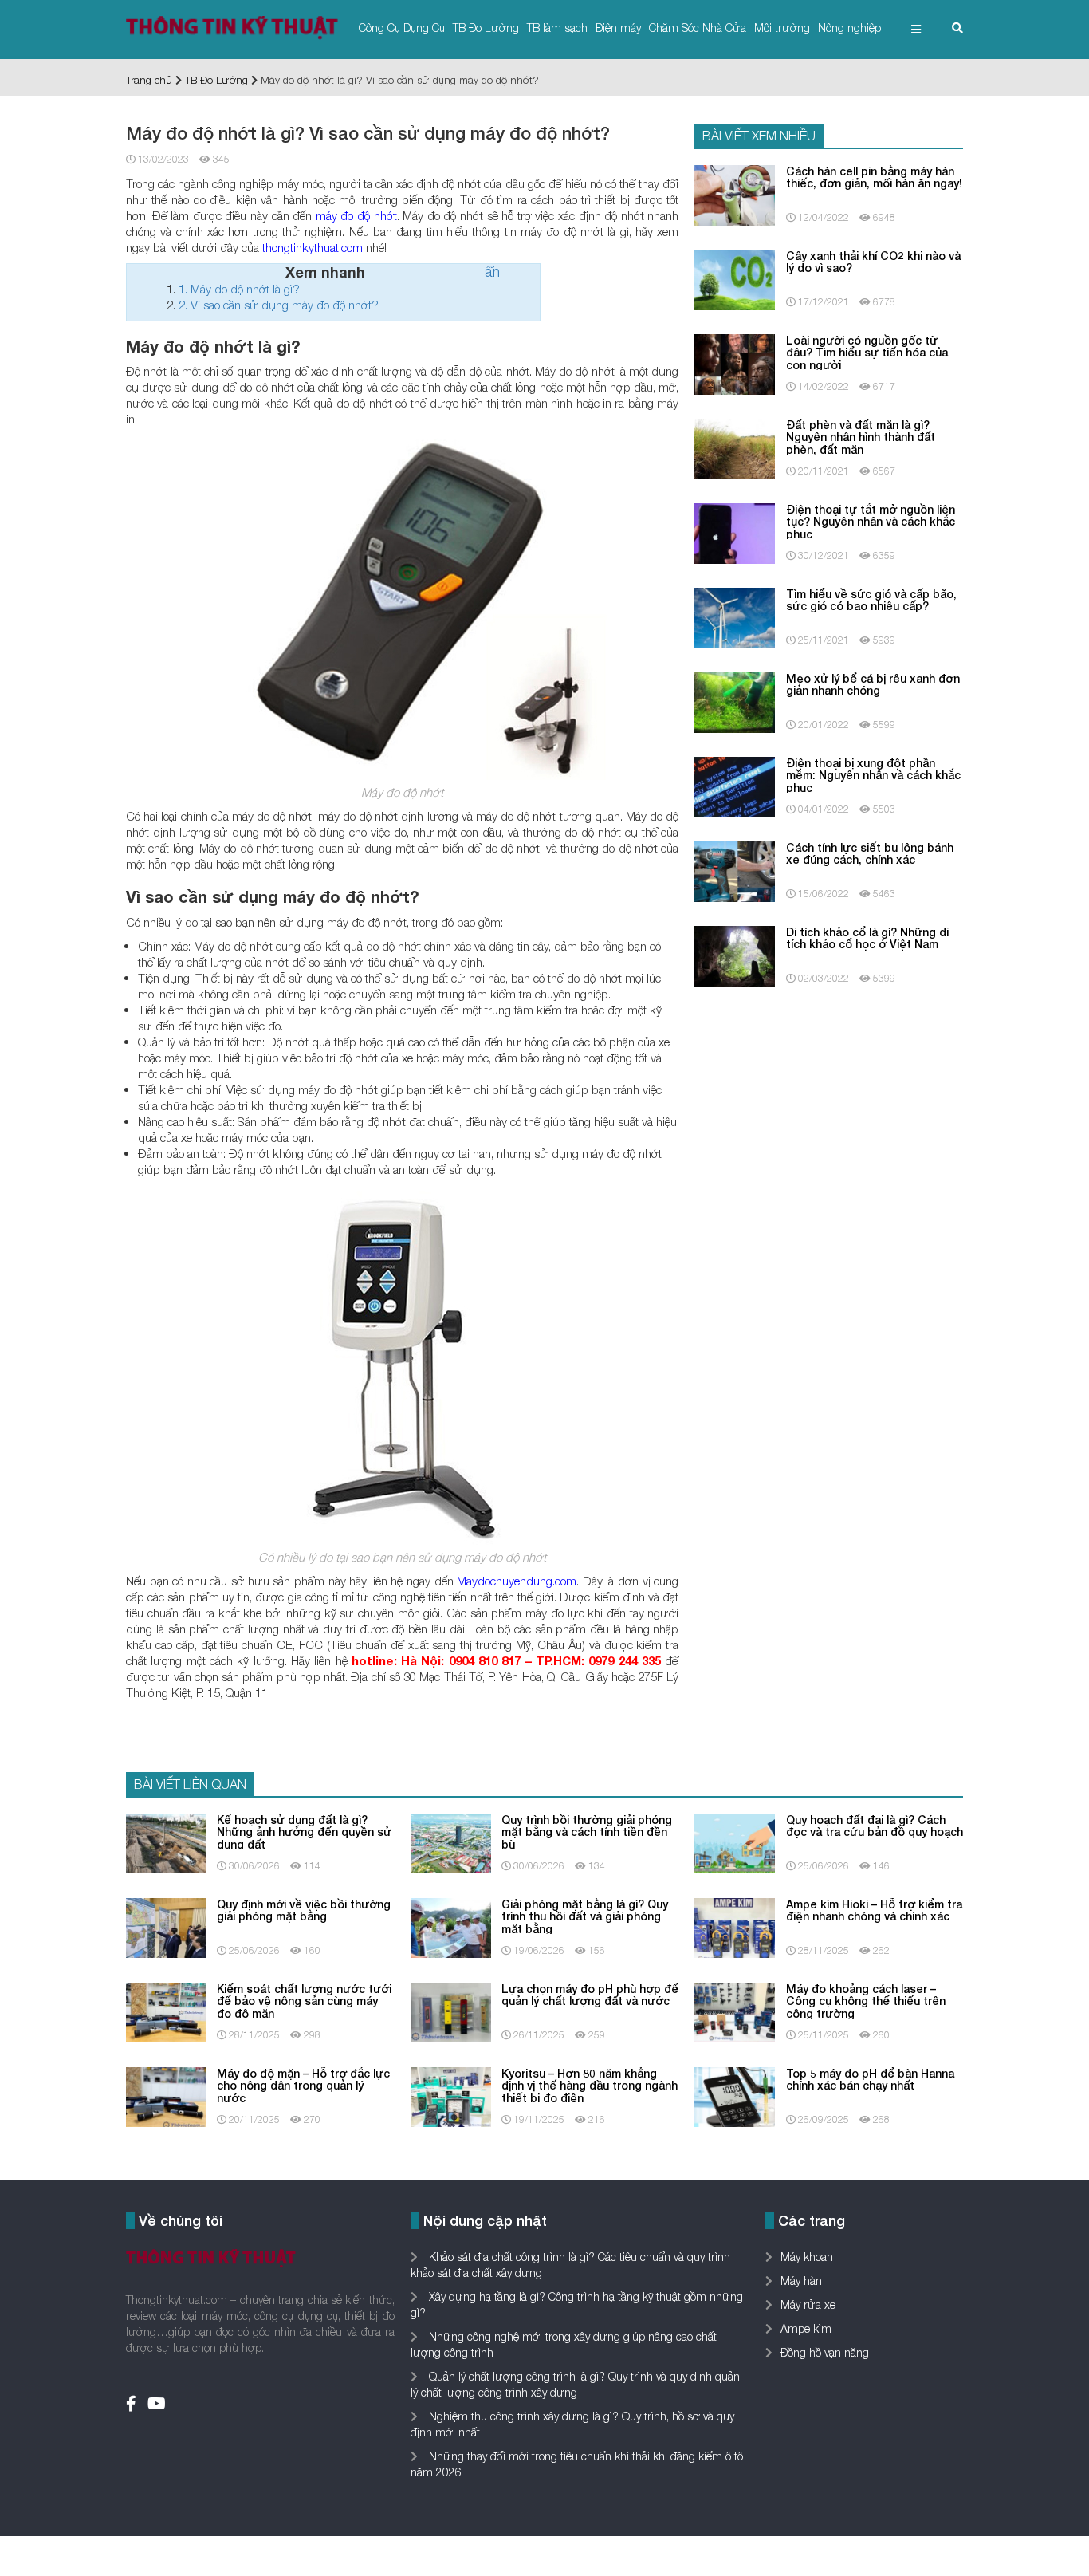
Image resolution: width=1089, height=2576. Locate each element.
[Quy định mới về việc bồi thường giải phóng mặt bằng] (166, 1926)
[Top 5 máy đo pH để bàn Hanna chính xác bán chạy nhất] (735, 2095)
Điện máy (618, 28)
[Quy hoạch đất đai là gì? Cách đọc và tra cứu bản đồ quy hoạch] (735, 1842)
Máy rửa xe (808, 2304)
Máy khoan (807, 2257)
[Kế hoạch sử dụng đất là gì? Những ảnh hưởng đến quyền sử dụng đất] (166, 1842)
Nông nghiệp (849, 28)
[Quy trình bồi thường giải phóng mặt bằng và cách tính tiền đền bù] (451, 1842)
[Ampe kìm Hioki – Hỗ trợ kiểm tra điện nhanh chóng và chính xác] (735, 1926)
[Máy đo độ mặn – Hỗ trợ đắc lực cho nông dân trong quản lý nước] (166, 2095)
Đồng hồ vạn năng (825, 2352)
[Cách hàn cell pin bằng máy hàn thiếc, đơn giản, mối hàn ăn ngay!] (735, 193)
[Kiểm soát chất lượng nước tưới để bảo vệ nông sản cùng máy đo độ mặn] (166, 2011)
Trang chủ (149, 80)
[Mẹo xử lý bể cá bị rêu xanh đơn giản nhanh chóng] (735, 701)
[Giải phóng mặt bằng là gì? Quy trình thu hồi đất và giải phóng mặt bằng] (451, 1926)
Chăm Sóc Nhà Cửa (698, 28)
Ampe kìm (806, 2328)
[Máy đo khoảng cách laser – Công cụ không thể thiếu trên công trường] (735, 2011)
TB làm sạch (557, 28)
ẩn (492, 272)
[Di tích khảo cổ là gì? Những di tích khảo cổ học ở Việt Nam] (735, 954)
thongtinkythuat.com (313, 247)
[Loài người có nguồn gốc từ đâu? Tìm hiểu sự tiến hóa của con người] (735, 362)
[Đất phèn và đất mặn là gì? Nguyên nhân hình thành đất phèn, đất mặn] (735, 447)
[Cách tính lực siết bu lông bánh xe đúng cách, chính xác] (735, 870)
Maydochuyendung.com (517, 1581)
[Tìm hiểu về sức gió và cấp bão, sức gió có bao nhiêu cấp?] (735, 616)
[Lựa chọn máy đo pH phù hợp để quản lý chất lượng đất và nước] (451, 2011)
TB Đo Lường (486, 28)
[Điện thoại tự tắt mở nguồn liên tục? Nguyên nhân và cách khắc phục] (735, 532)
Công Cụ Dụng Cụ (402, 28)
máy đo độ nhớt (356, 215)
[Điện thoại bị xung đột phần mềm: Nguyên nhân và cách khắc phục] (735, 785)
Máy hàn (801, 2281)
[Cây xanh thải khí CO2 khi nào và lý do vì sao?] (735, 278)
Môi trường (782, 28)
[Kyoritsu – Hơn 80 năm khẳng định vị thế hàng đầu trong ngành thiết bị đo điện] (451, 2095)
